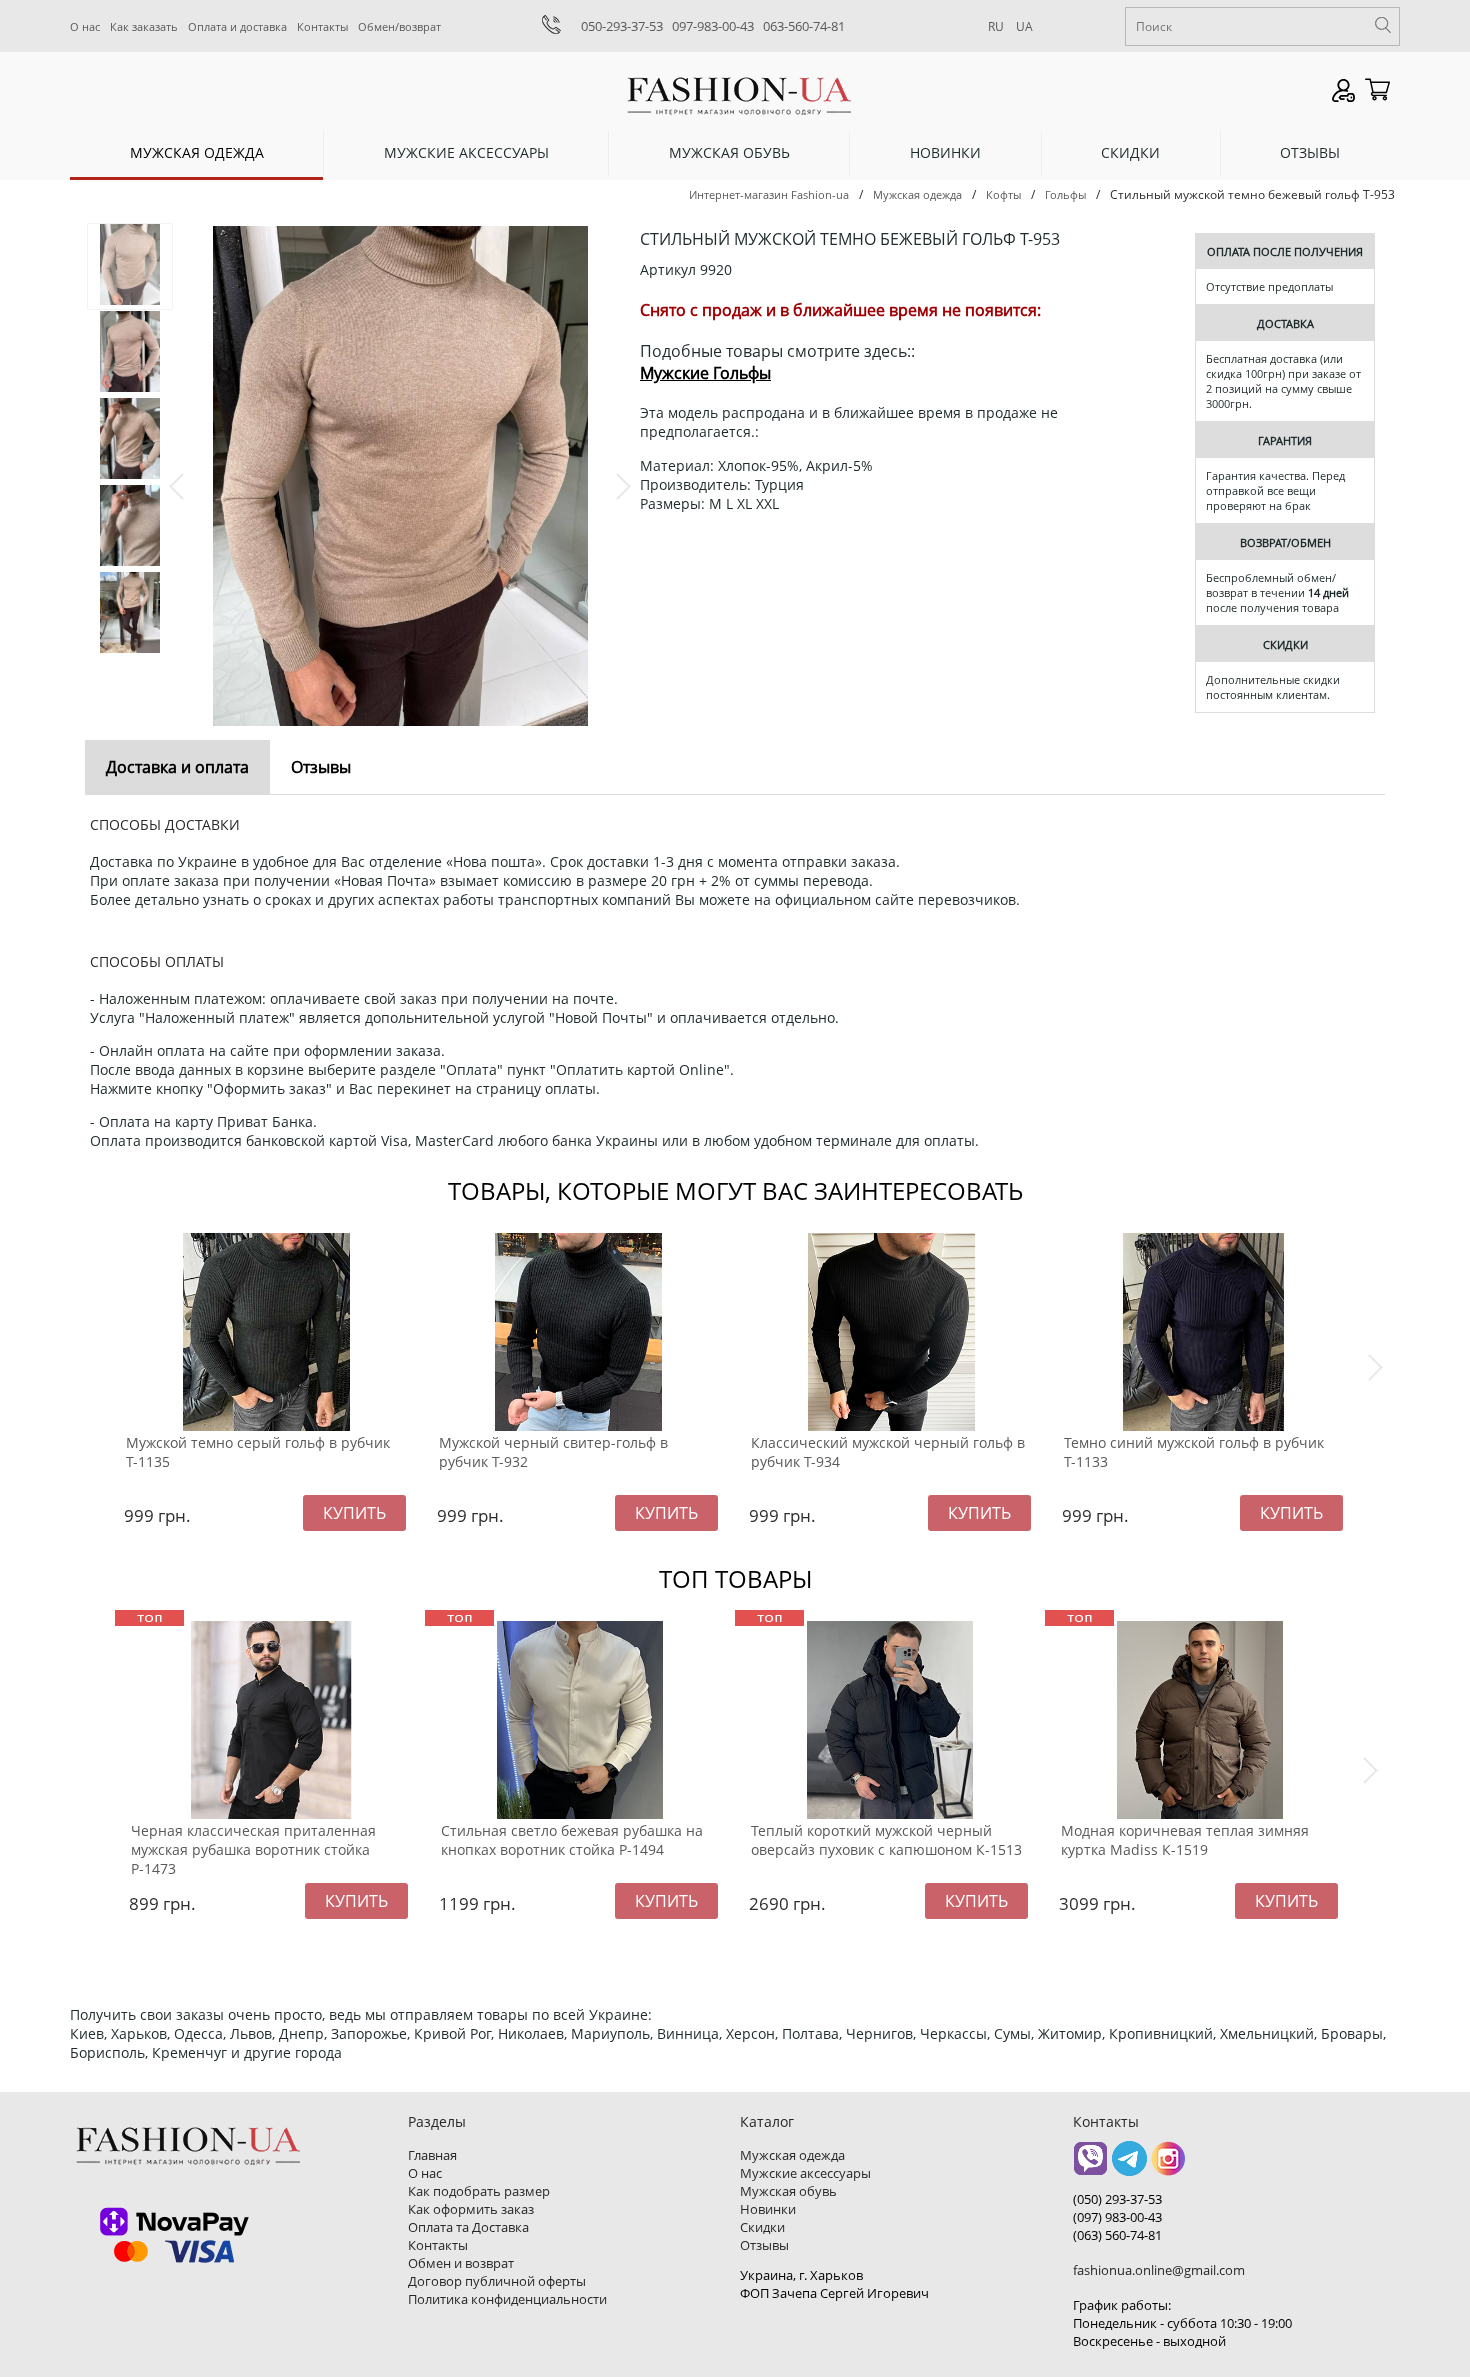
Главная (432, 2155)
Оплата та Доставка (468, 2227)
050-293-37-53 (622, 26)
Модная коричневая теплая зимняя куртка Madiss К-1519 (1185, 1840)
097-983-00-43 (713, 26)
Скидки (1130, 152)
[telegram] (1129, 2165)
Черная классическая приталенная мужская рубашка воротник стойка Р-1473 (253, 1849)
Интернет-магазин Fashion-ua (769, 194)
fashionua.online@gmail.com (1159, 2270)
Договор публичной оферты (497, 2281)
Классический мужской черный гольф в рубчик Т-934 (888, 1452)
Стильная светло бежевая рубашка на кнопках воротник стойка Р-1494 (572, 1840)
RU (996, 26)
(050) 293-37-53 (1117, 2199)
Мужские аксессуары (466, 152)
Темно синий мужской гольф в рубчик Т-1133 (1194, 1452)
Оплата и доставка (237, 26)
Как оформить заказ (471, 2209)
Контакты (322, 26)
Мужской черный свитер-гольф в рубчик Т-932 (553, 1452)
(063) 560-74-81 (1117, 2235)
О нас (85, 26)
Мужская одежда (197, 152)
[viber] (1090, 2165)
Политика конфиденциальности (507, 2299)
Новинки (945, 152)
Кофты (1003, 194)
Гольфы (1065, 194)
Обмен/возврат (399, 26)
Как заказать (144, 26)
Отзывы (1310, 152)
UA (1024, 26)
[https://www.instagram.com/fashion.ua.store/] (1168, 2165)
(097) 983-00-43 (1117, 2217)
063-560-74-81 (804, 26)
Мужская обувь (729, 152)
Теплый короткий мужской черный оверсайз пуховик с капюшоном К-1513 (886, 1840)
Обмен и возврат (461, 2263)
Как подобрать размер (479, 2191)
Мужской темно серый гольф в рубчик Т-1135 (258, 1452)
